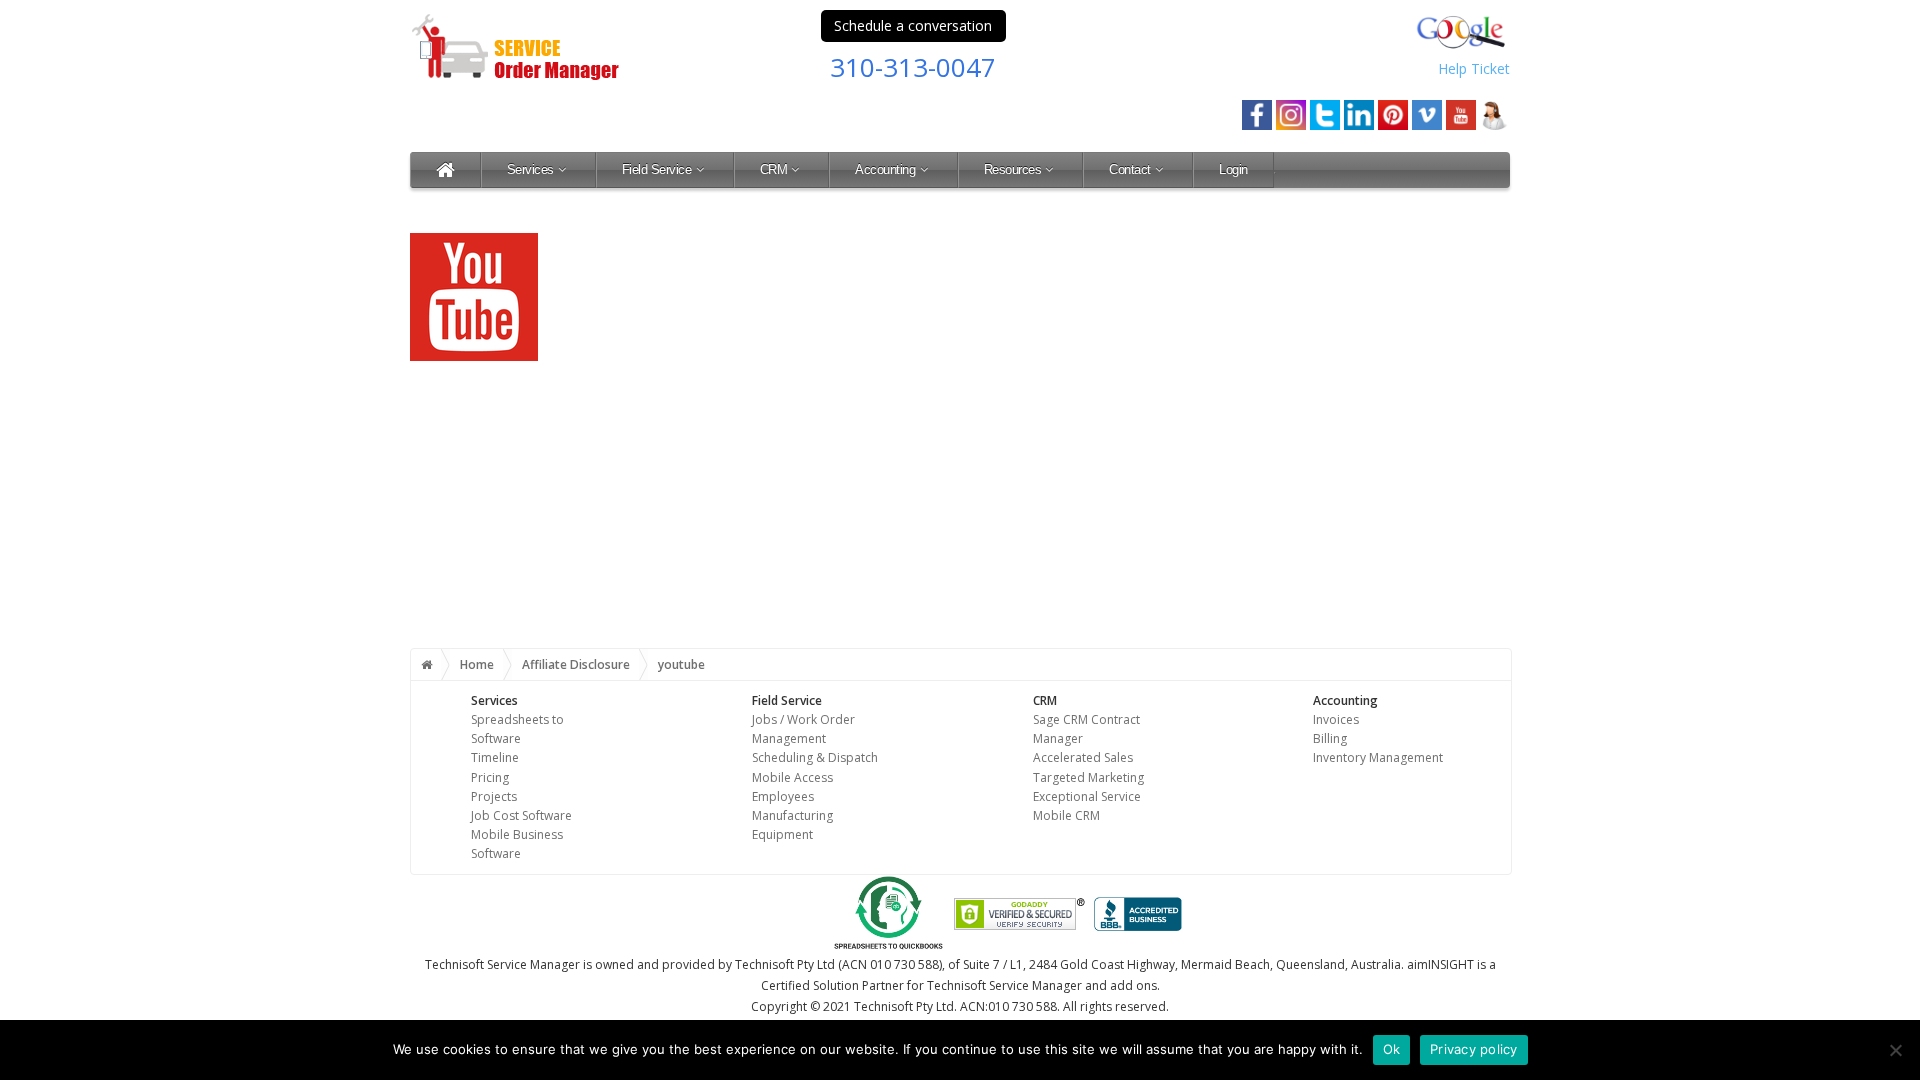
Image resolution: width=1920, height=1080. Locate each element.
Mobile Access (792, 777)
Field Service (657, 169)
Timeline (495, 757)
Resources (1013, 169)
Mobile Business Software (517, 844)
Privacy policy (1474, 1049)
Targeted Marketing (1088, 777)
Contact (1130, 169)
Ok (1392, 1049)
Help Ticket (1474, 68)
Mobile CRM (1066, 815)
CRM (774, 169)
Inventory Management (1378, 757)
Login (1233, 169)
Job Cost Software (521, 815)
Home (477, 664)
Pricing (490, 777)
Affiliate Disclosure (576, 664)
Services (530, 169)
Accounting (885, 169)
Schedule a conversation (913, 25)
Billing (1330, 738)
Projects (494, 796)
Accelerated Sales (1083, 757)
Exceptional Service (1087, 796)
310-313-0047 (913, 67)
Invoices (1336, 719)
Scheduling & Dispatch (815, 757)
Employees (783, 796)
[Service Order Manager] (445, 169)
